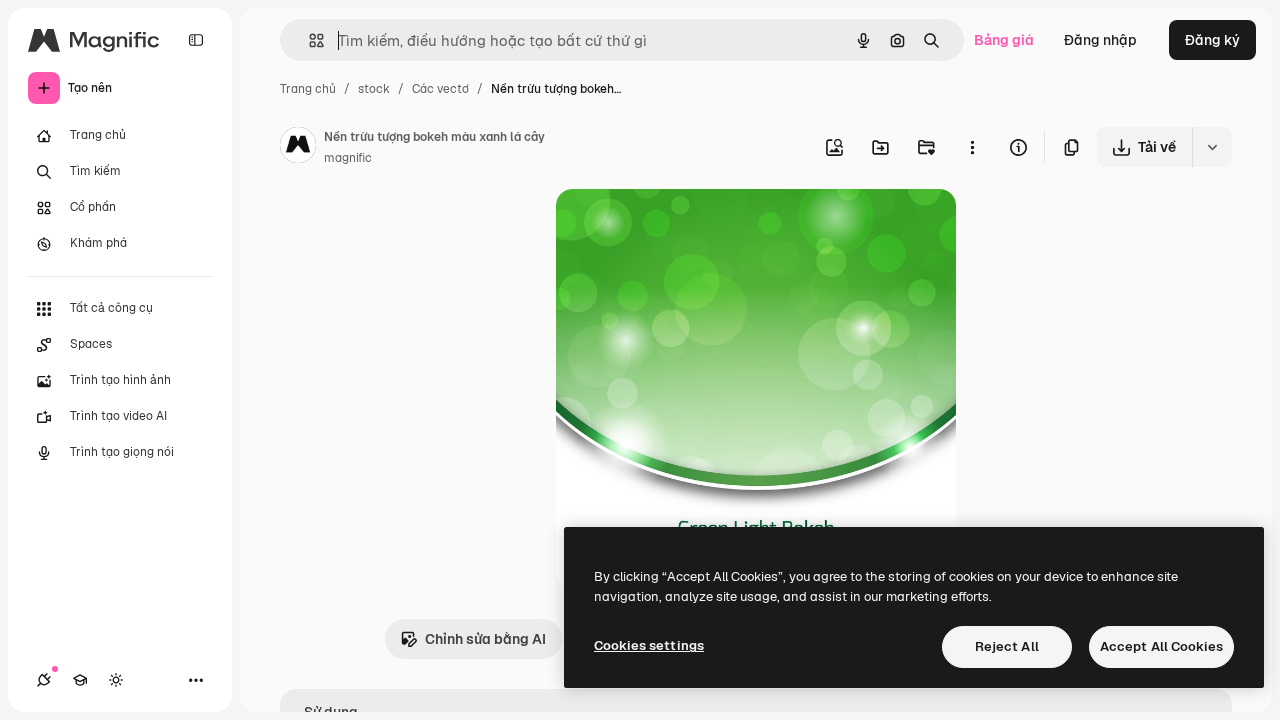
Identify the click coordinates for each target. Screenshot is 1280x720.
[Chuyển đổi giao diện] (116, 680)
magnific (348, 158)
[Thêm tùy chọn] (972, 147)
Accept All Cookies (1161, 646)
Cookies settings (649, 645)
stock (374, 89)
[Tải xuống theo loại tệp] (1212, 147)
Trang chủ (308, 89)
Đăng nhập (1100, 40)
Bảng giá (1004, 40)
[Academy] (80, 680)
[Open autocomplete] (308, 40)
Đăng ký (1212, 40)
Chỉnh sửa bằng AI (485, 639)
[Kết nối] (44, 680)
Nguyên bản (698, 227)
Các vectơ (440, 89)
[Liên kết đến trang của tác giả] (298, 148)
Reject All (1007, 646)
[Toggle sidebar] (196, 40)
